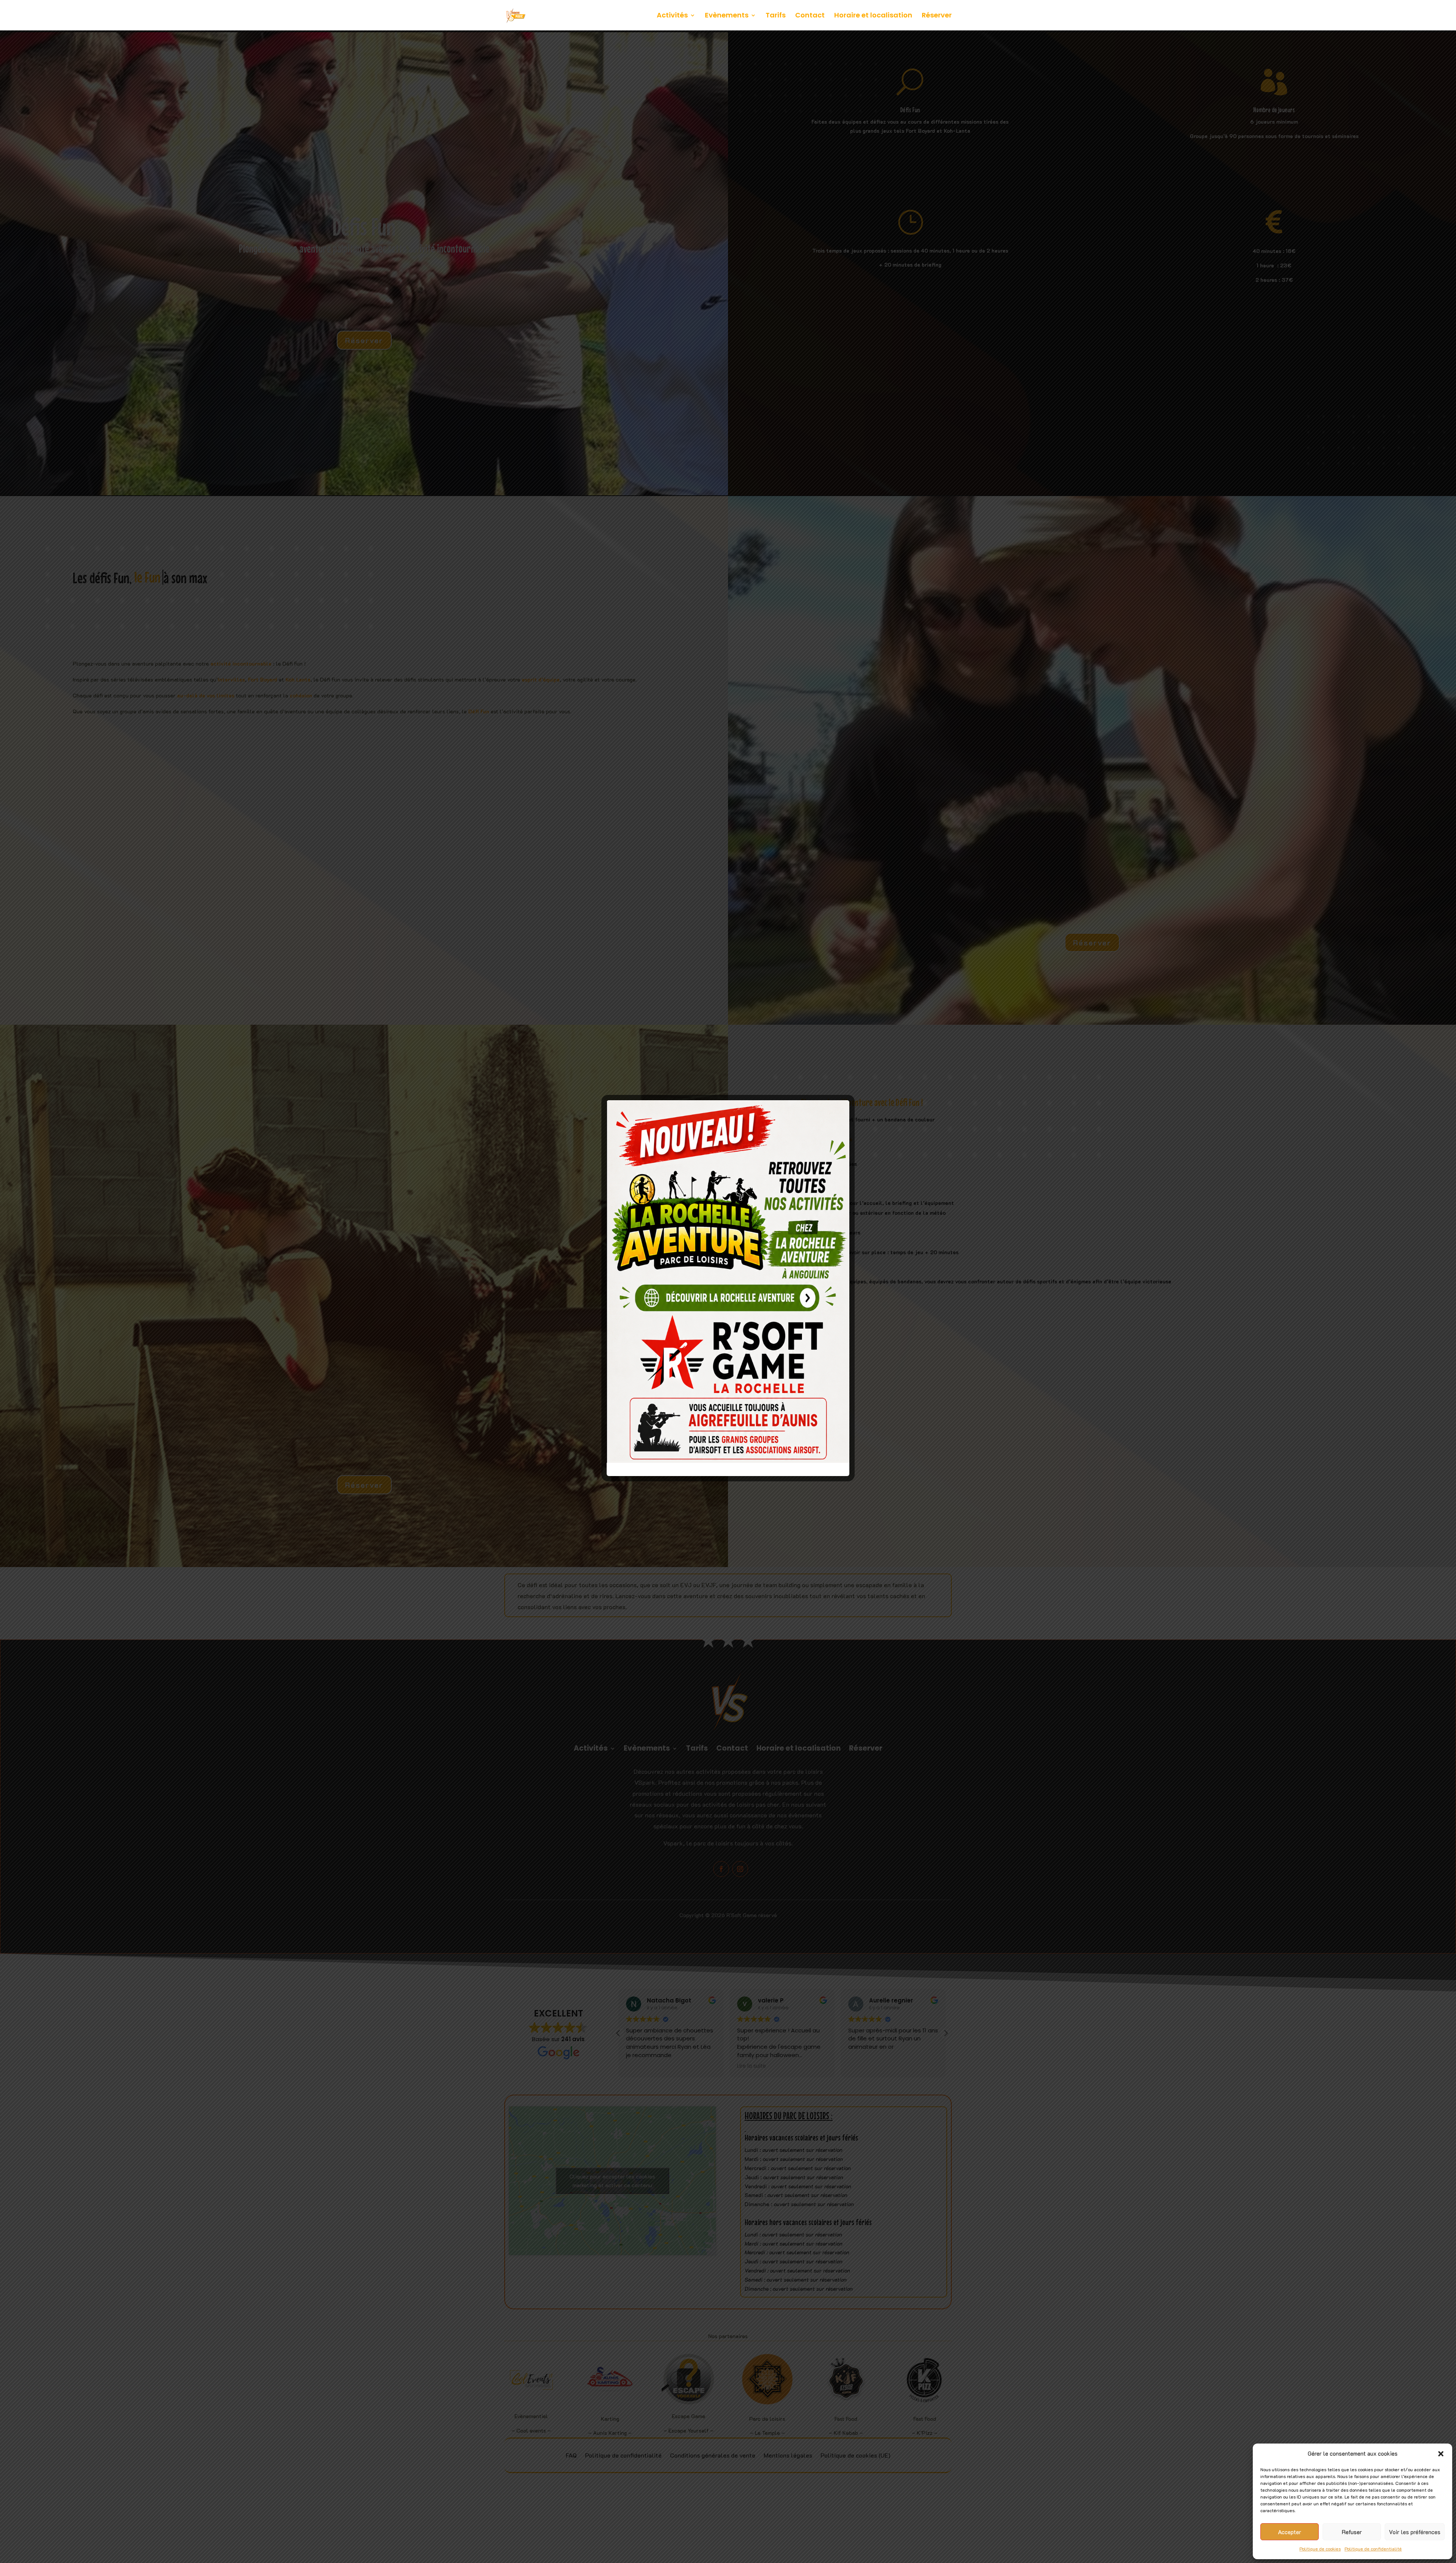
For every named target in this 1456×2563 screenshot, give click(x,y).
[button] (1441, 2454)
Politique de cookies (1320, 2549)
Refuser (1352, 2532)
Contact (810, 16)
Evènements (727, 16)
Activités (672, 16)
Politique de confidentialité (1373, 2549)
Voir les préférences (1415, 2532)
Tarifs (776, 16)
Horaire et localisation (873, 16)
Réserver (937, 16)
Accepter (1290, 2532)
